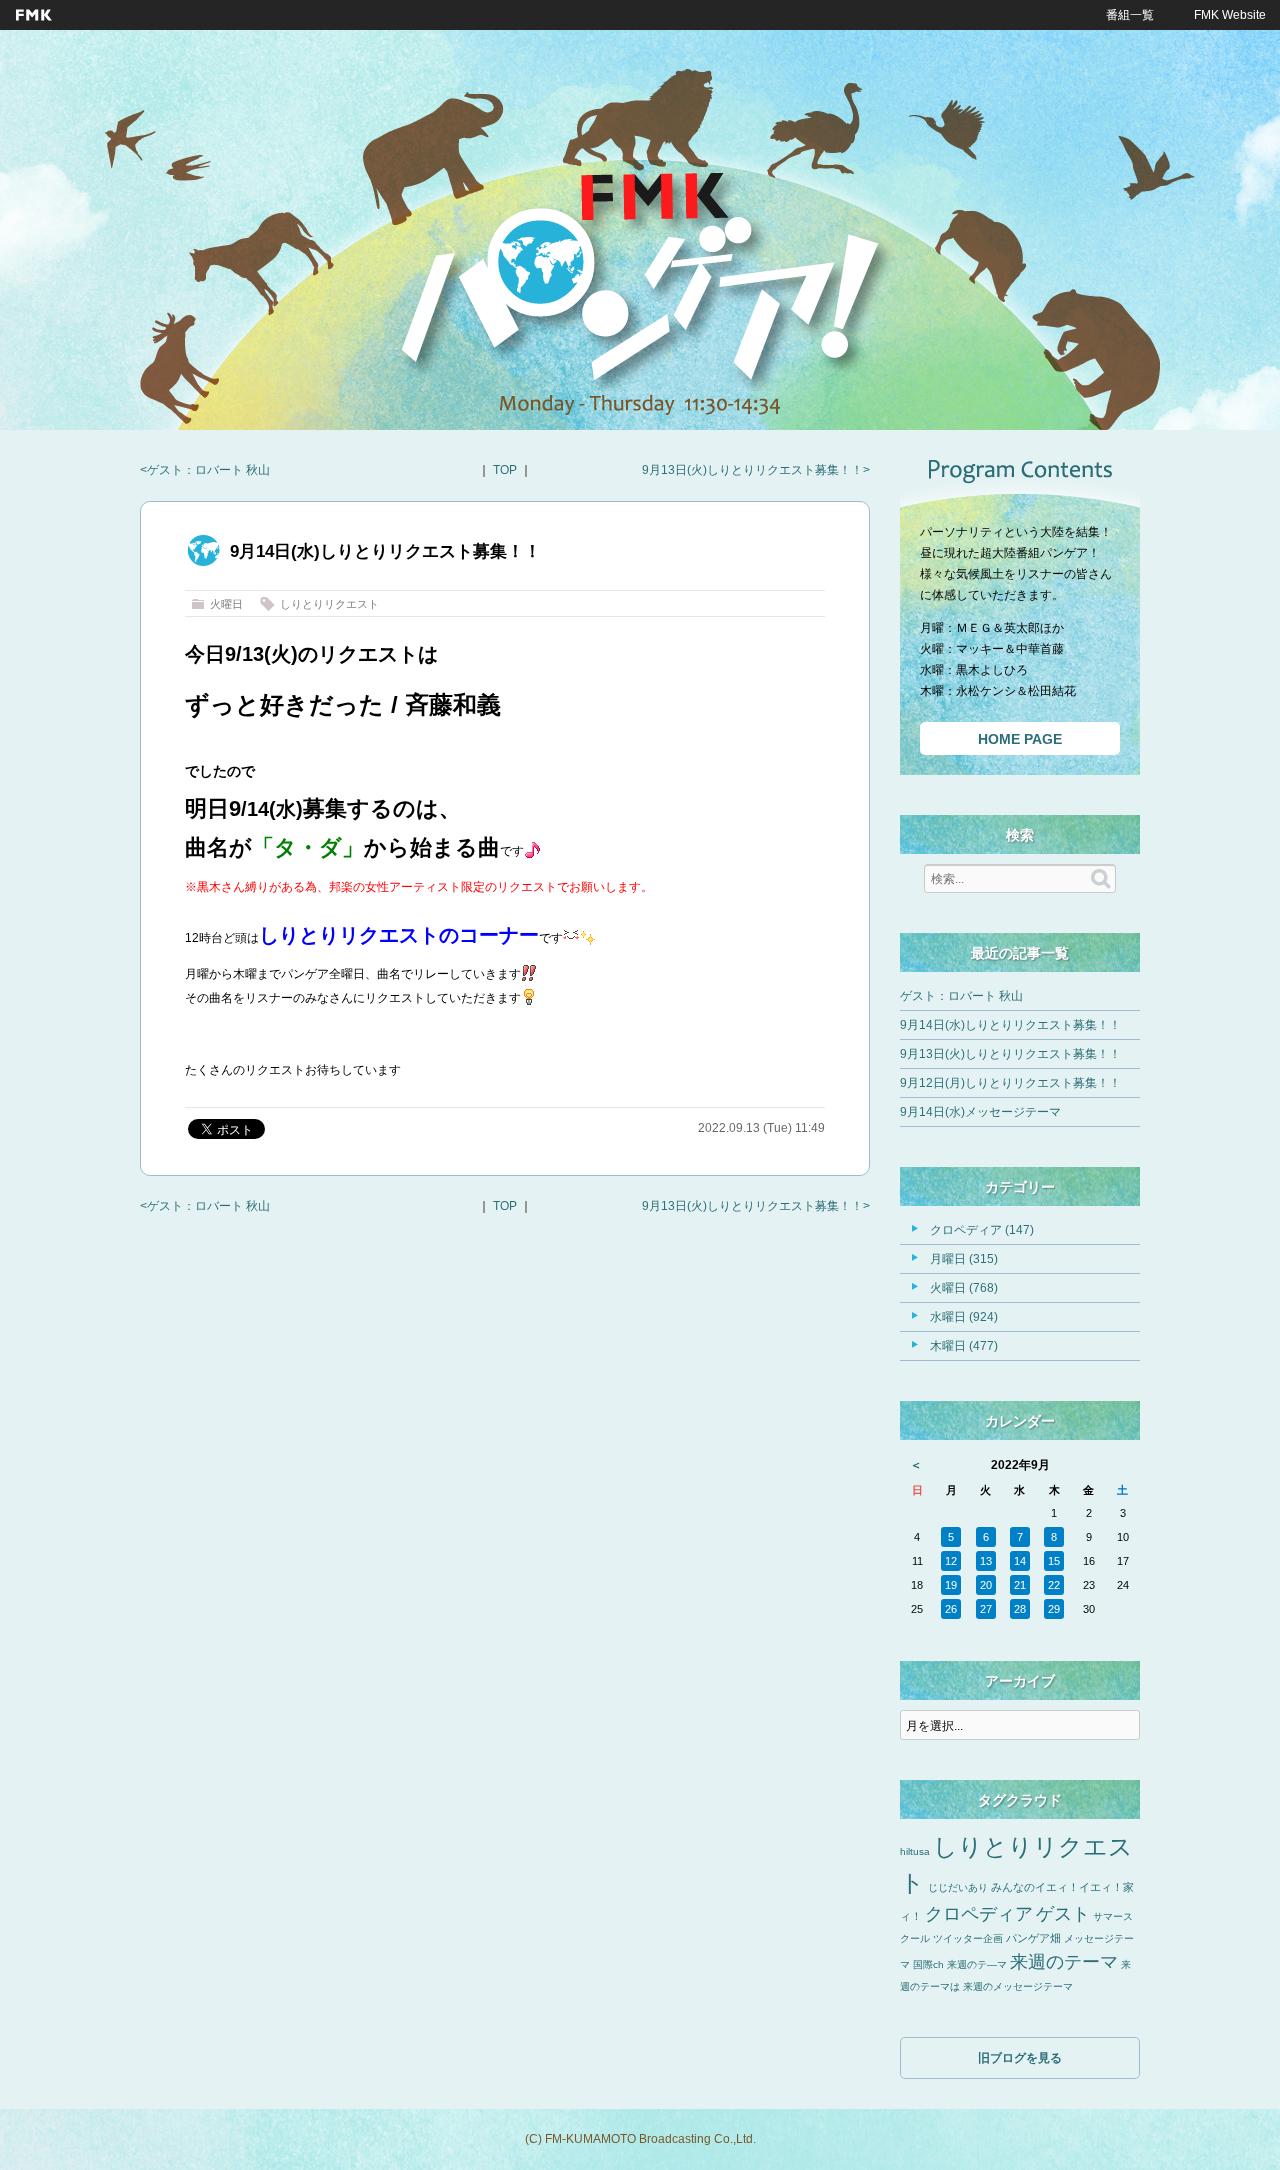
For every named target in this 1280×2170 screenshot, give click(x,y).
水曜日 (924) (964, 1317)
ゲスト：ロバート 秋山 (208, 470)
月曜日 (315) (964, 1259)
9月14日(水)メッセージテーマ (980, 1112)
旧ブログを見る (1020, 2058)
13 (986, 1561)
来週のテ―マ (977, 1964)
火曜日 (226, 604)
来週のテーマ (1064, 1962)
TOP (505, 470)
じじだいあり (958, 1887)
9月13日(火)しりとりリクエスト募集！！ (752, 470)
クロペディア (979, 1914)
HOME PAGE (1020, 739)
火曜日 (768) (964, 1288)
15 (1054, 1561)
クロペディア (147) (982, 1230)
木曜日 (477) (964, 1346)
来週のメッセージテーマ (1018, 1986)
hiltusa (915, 1851)
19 (951, 1585)
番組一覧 (1130, 15)
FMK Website (1230, 15)
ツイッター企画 (968, 1938)
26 (951, 1609)
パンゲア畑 (1033, 1938)
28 (1020, 1609)
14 (1020, 1561)
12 (951, 1561)
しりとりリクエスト (329, 604)
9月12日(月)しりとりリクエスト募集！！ (1010, 1083)
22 (1054, 1585)
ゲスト (1063, 1914)
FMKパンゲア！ (640, 289)
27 (986, 1609)
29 (1054, 1609)
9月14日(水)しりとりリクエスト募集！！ (1010, 1025)
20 (986, 1585)
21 (1020, 1585)
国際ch (928, 1964)
